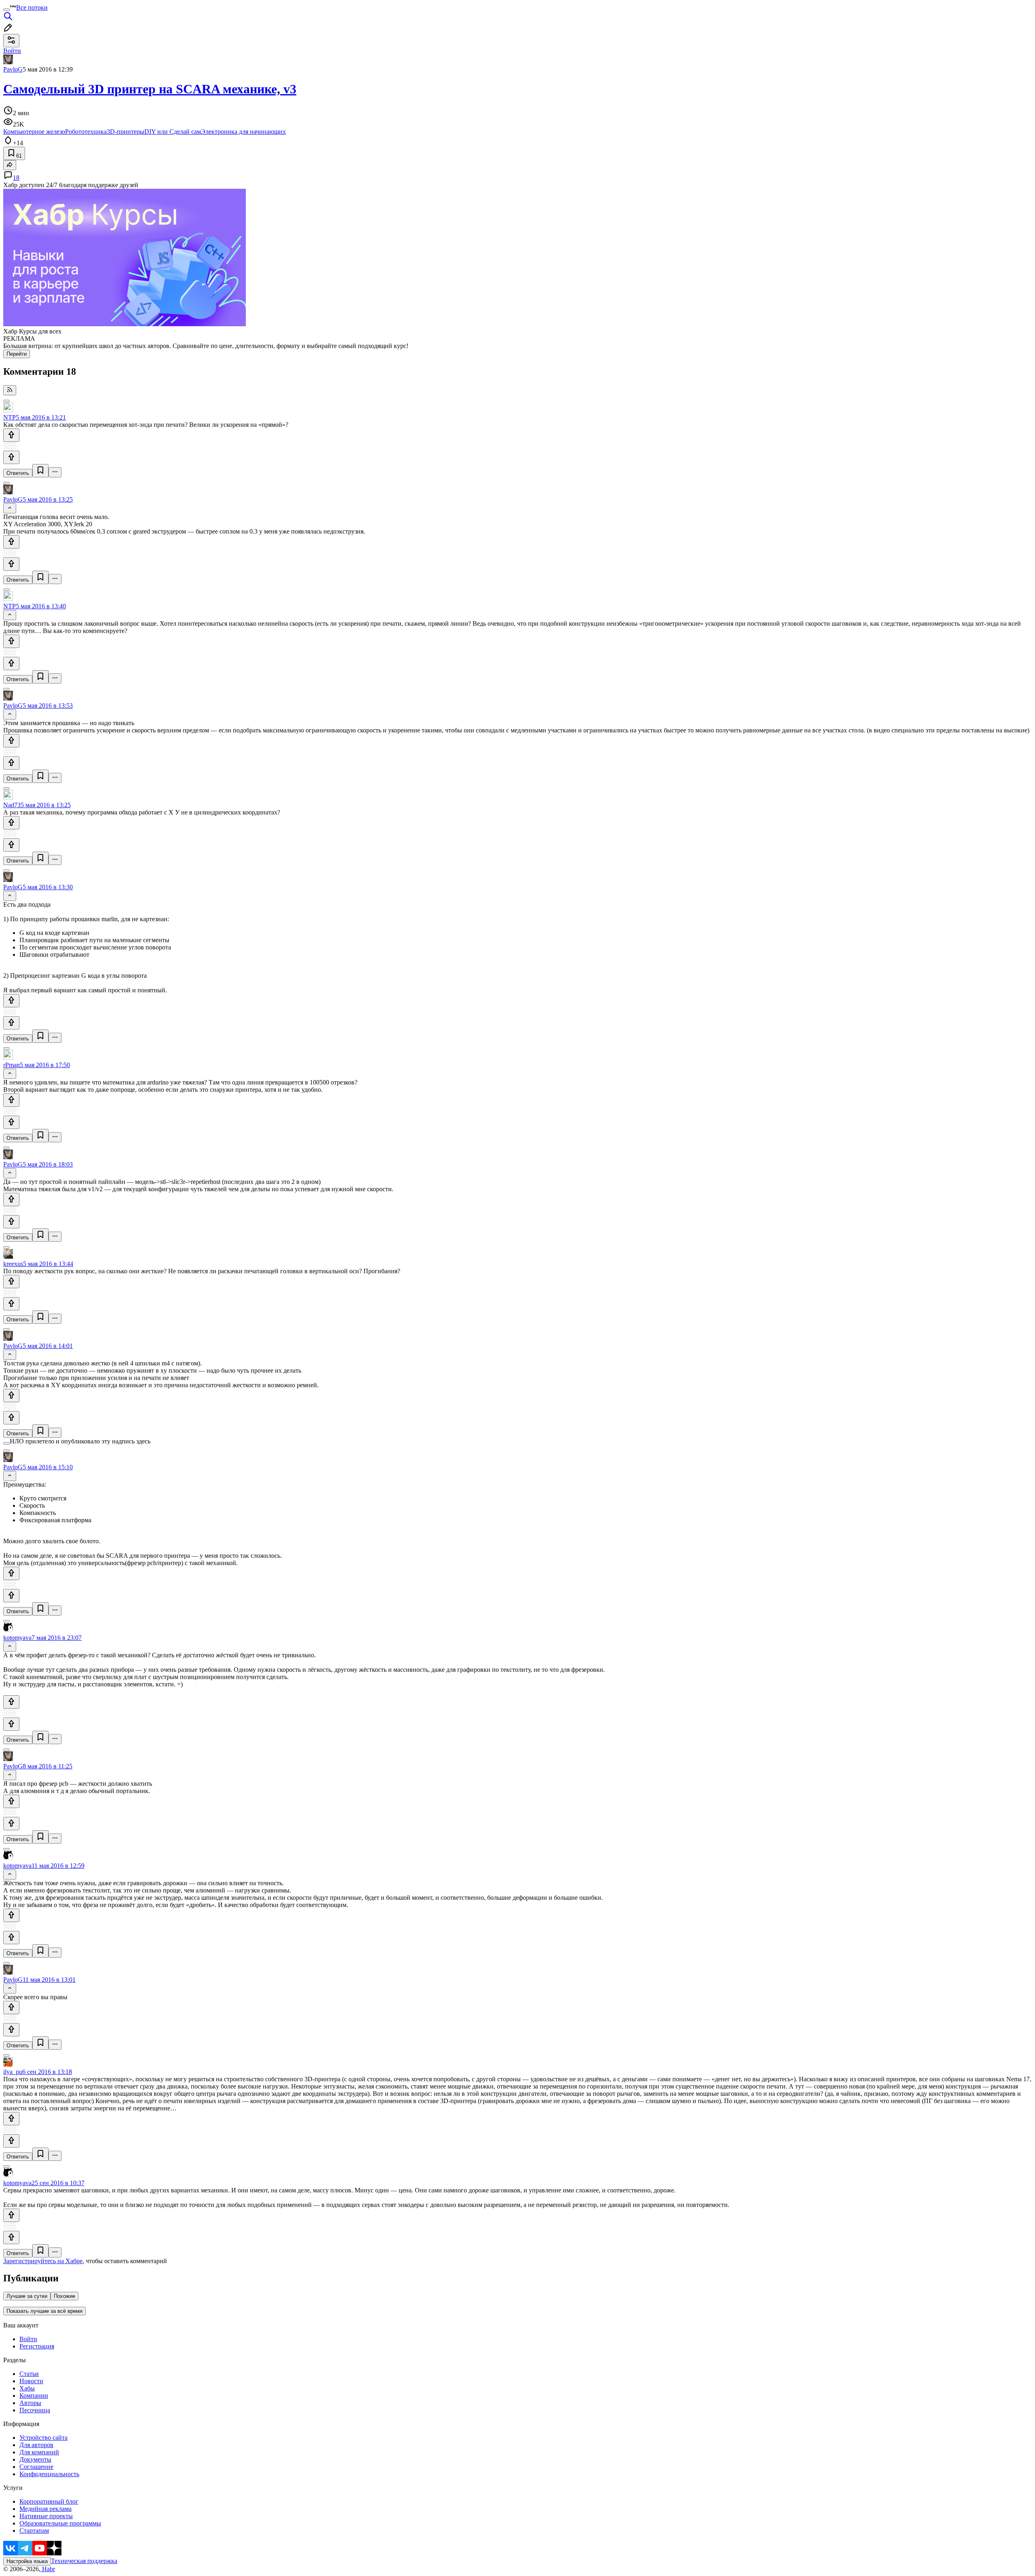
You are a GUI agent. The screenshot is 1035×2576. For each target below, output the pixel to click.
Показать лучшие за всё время (44, 2311)
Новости (31, 2381)
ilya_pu (13, 2072)
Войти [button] (12, 51)
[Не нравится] (11, 457)
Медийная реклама (45, 2509)
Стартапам (34, 2531)
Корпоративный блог (49, 2501)
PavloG (13, 69)
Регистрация (37, 2346)
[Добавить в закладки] (40, 471)
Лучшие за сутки (27, 2296)
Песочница (35, 2410)
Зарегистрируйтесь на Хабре (43, 2261)
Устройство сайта (43, 2438)
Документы (35, 2459)
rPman (12, 1065)
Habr (48, 2569)
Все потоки (32, 7)
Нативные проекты (46, 2516)
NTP (10, 417)
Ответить (18, 473)
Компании (34, 2396)
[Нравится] (11, 435)
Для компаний (39, 2452)
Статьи (29, 2374)
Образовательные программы (60, 2523)
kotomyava (17, 1638)
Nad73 (12, 805)
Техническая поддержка (84, 2561)
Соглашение (36, 2467)
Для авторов (36, 2445)
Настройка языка (27, 2561)
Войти (28, 2339)
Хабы (27, 2388)
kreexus (13, 1264)
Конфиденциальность (49, 2474)
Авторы (30, 2403)
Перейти (17, 354)
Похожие (64, 2296)
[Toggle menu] (6, 10)
